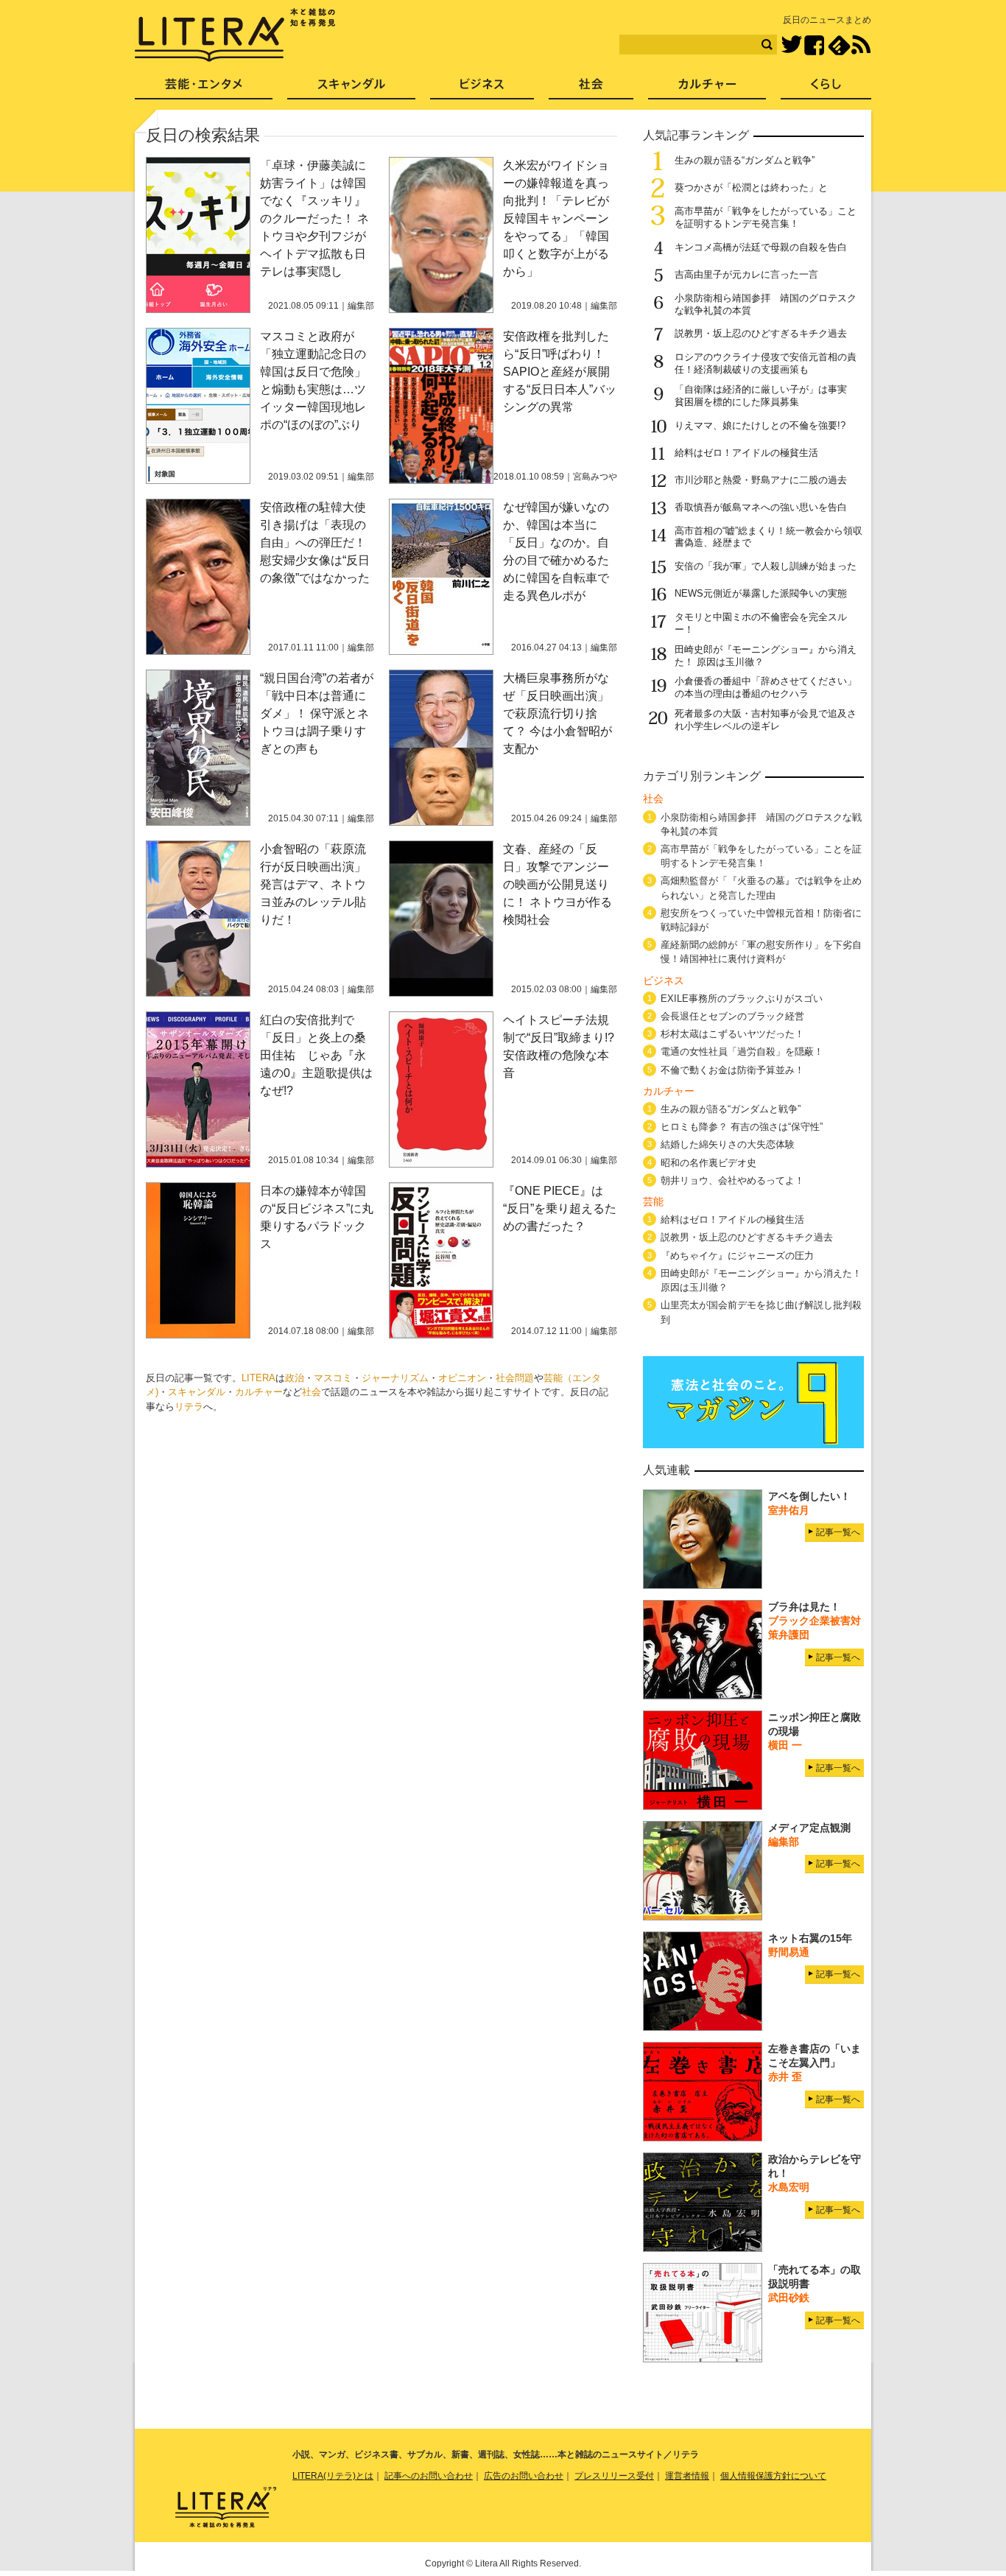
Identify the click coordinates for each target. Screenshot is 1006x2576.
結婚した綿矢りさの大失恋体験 (728, 1144)
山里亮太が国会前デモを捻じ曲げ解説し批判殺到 (761, 1312)
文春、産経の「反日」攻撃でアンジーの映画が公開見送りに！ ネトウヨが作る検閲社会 (557, 884)
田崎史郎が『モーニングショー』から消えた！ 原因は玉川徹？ (761, 1280)
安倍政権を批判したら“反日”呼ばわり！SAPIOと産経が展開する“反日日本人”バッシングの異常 (560, 372)
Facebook (814, 45)
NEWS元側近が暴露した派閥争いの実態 (761, 593)
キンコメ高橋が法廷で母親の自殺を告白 (761, 247)
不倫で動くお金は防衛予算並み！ (732, 1070)
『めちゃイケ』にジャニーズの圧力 (737, 1256)
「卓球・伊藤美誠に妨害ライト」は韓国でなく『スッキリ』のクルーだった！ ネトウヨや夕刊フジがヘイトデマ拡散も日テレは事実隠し (314, 218)
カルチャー (259, 1392)
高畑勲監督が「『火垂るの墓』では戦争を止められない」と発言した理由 (761, 888)
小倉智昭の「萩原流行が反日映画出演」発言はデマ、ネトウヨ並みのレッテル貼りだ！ (313, 884)
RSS (861, 45)
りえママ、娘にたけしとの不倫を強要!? (760, 425)
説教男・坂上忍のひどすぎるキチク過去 (761, 333)
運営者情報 (687, 2476)
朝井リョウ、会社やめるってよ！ (732, 1180)
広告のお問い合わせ (524, 2476)
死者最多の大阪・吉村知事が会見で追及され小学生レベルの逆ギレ (766, 720)
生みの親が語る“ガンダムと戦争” (745, 160)
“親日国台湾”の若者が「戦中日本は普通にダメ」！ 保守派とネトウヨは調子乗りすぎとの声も (317, 713)
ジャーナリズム (395, 1378)
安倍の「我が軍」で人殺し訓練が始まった (766, 566)
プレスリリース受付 (614, 2476)
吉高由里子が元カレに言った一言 (746, 274)
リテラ (189, 1407)
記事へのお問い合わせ (429, 2476)
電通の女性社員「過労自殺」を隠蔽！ (742, 1052)
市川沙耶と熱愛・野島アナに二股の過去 (761, 480)
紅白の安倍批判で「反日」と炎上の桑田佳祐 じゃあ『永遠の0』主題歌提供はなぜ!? (316, 1055)
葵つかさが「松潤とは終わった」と (751, 187)
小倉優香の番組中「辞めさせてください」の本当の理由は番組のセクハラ (766, 687)
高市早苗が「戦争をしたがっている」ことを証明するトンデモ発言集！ (766, 217)
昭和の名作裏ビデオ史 (708, 1163)
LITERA (258, 1378)
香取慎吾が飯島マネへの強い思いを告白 (761, 507)
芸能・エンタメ (204, 89)
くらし (826, 89)
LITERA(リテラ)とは (333, 2476)
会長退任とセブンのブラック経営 (732, 1016)
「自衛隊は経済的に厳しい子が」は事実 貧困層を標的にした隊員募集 (766, 396)
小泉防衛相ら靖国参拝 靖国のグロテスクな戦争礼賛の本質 (761, 824)
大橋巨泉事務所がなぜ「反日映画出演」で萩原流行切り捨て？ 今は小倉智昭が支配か (557, 713)
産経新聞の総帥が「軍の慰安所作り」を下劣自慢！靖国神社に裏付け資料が (761, 952)
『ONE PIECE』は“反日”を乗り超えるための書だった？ (560, 1208)
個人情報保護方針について (773, 2476)
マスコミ (333, 1378)
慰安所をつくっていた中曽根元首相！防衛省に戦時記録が (761, 920)
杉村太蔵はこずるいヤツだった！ (732, 1034)
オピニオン (462, 1378)
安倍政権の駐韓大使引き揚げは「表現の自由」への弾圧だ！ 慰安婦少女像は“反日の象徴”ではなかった (315, 543)
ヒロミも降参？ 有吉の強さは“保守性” (742, 1127)
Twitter (791, 45)
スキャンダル (197, 1392)
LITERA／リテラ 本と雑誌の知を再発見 (235, 35)
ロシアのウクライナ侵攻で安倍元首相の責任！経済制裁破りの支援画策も (766, 363)
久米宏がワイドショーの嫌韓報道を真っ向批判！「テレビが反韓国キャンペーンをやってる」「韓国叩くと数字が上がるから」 (556, 218)
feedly (839, 45)
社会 (312, 1392)
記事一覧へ (838, 1532)
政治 (295, 1378)
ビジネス (482, 89)
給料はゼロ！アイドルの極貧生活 (746, 453)
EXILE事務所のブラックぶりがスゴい (742, 999)
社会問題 (515, 1378)
